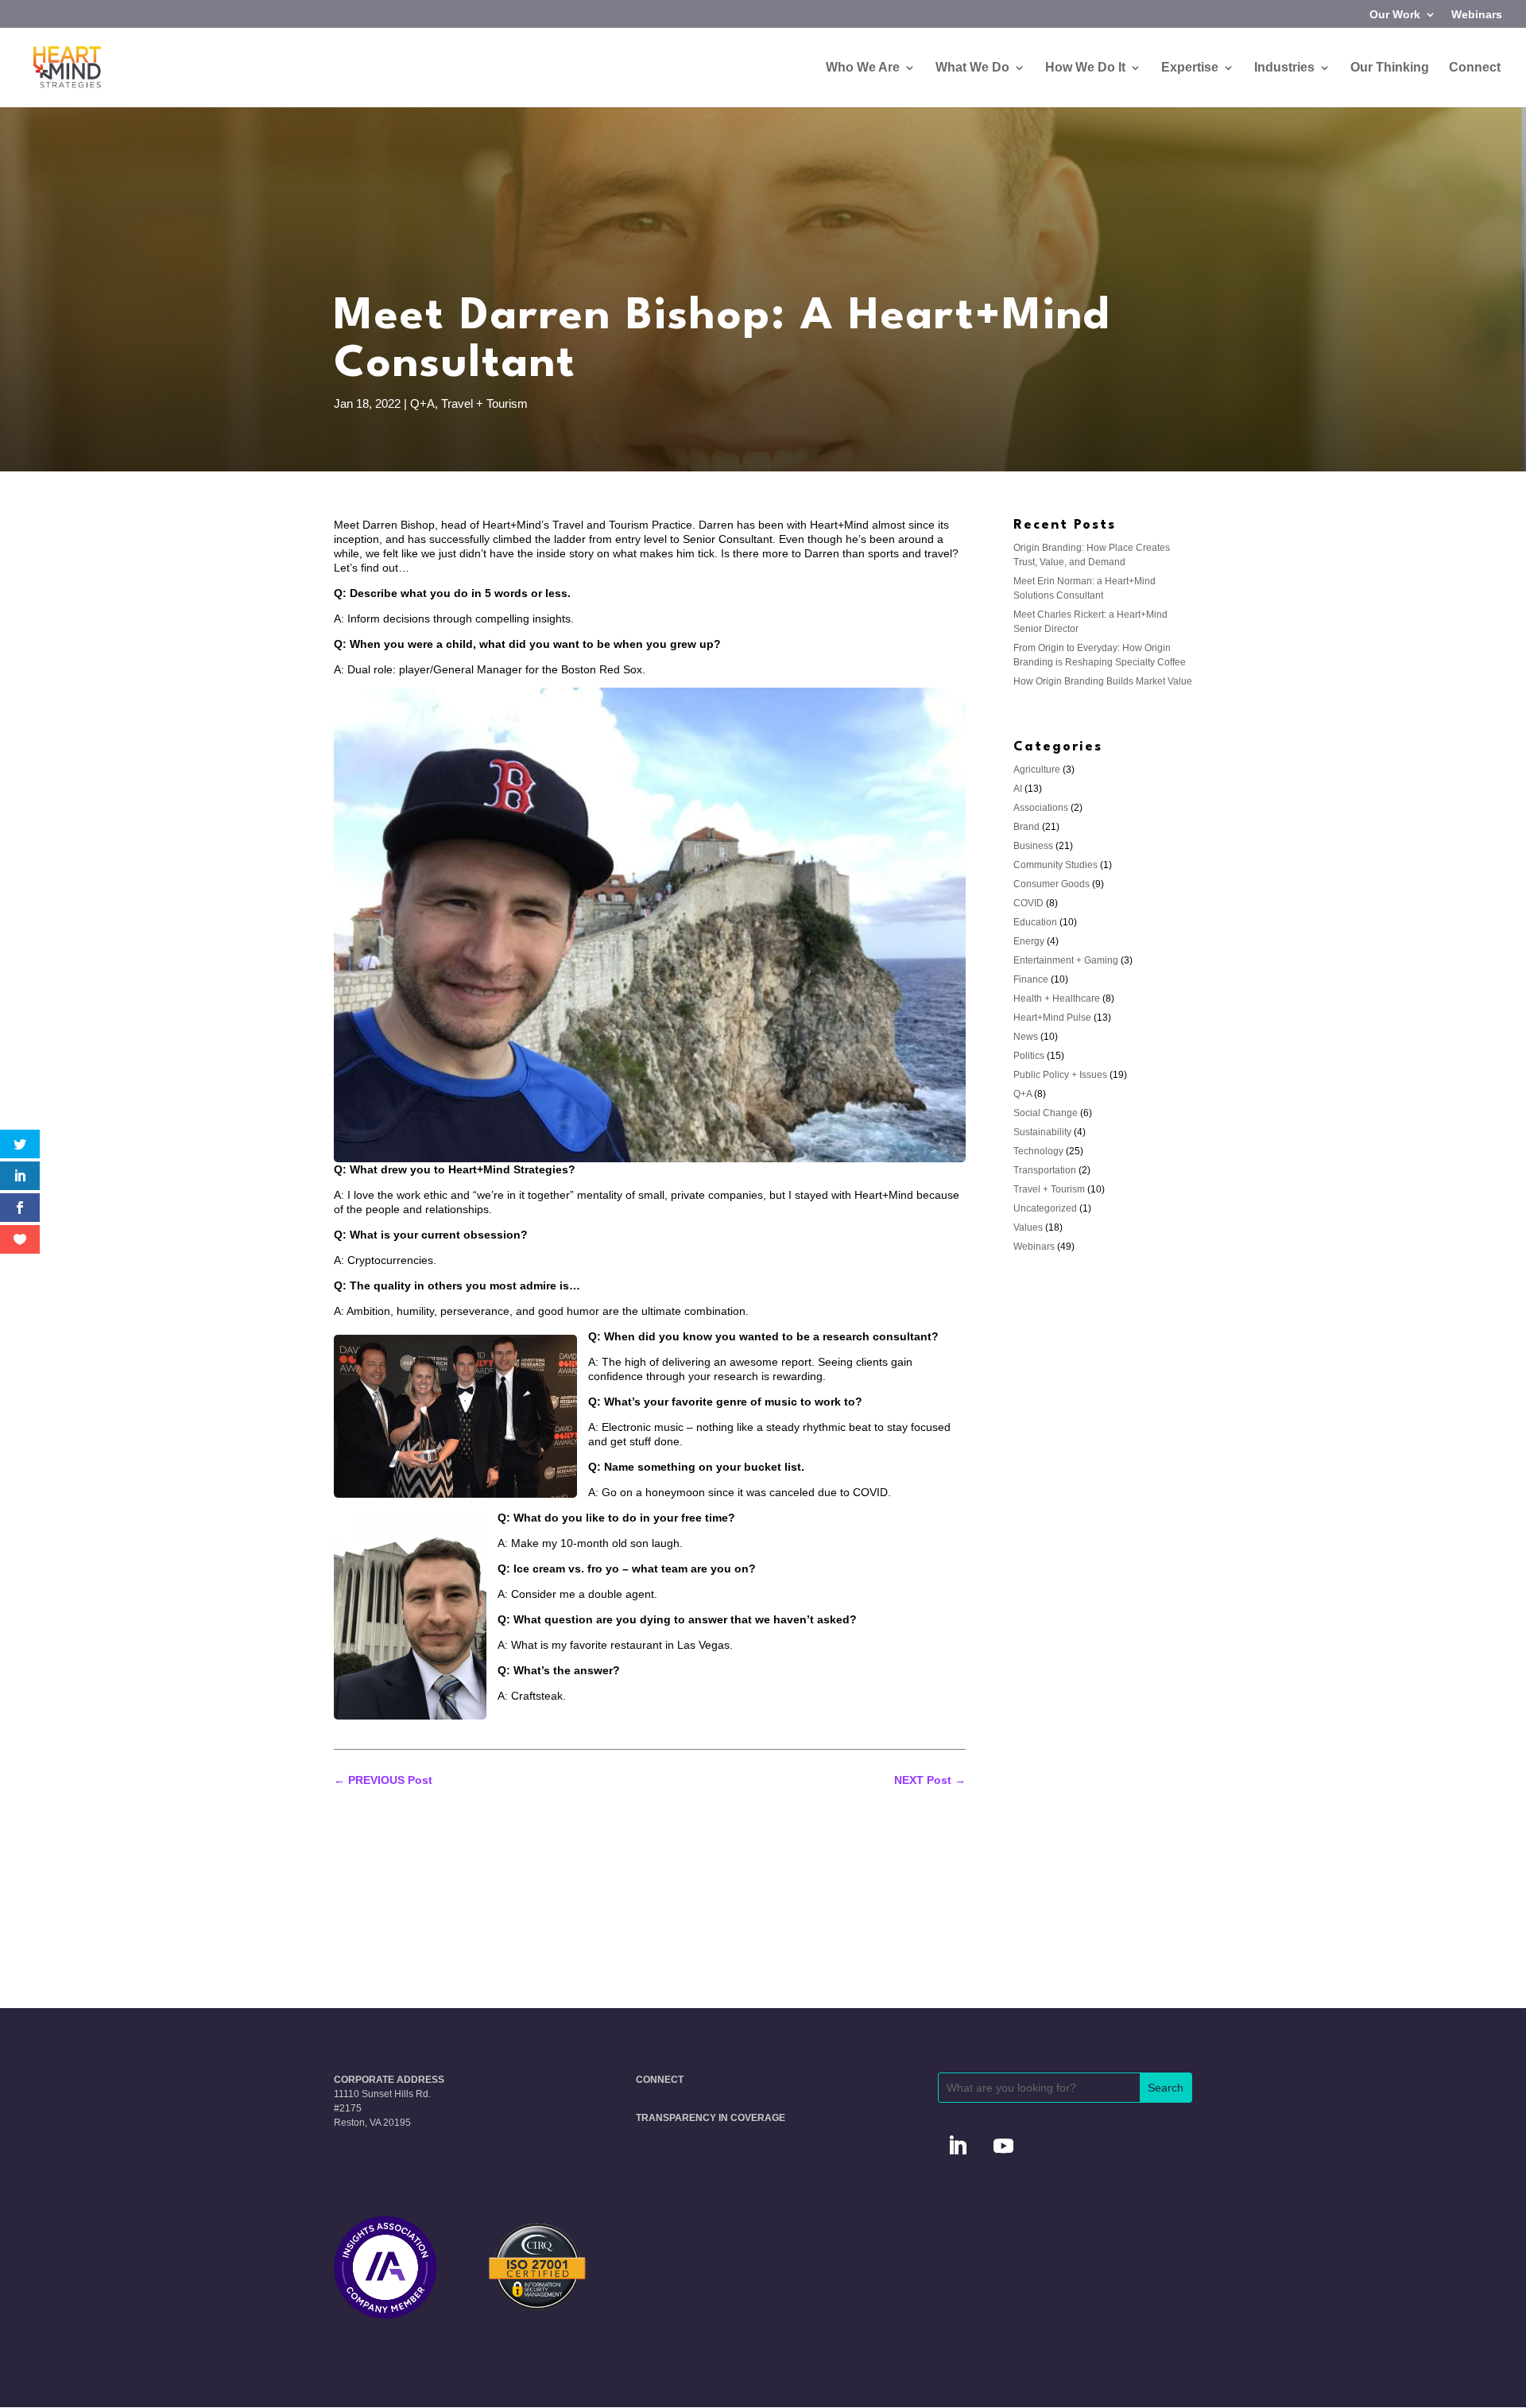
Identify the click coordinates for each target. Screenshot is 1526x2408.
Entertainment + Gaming (1066, 960)
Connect (1475, 68)
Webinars (1477, 15)
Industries (1284, 68)
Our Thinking (1390, 68)
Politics (1029, 1056)
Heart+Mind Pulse (1052, 1018)
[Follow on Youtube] (1004, 2146)
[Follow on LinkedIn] (958, 2146)
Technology (1038, 1151)
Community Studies (1055, 865)
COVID (1028, 903)
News (1026, 1037)
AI (1018, 789)
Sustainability (1042, 1132)
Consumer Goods (1052, 884)
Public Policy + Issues (1060, 1075)
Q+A (422, 403)
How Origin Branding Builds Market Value (1103, 681)
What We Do (972, 68)
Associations (1041, 808)
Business (1033, 846)
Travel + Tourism (484, 403)
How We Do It (1085, 68)
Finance (1031, 979)
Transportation (1045, 1170)
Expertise (1190, 68)
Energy (1029, 941)
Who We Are (863, 68)
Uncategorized (1045, 1208)
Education (1035, 922)
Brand (1026, 827)
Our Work (1395, 15)
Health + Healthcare (1057, 998)
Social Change (1046, 1113)
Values (1028, 1227)
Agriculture (1037, 770)
